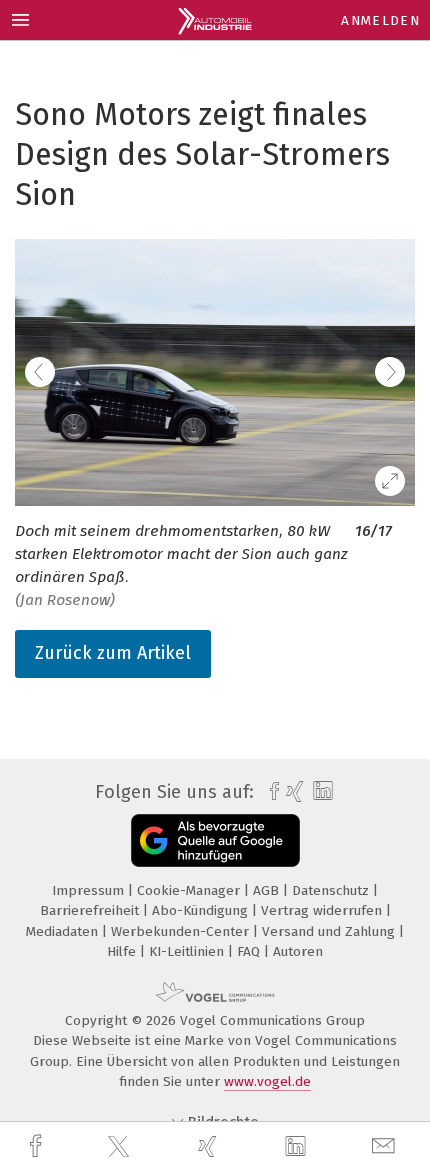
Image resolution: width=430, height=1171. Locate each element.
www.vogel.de (267, 1081)
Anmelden (380, 20)
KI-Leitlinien (188, 951)
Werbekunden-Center (182, 931)
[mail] (386, 1146)
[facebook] (38, 1146)
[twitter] (121, 1147)
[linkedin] (298, 1147)
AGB (268, 890)
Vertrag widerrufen (323, 910)
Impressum (90, 890)
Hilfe (123, 951)
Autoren (298, 951)
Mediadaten (64, 931)
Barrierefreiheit (91, 910)
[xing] (210, 1146)
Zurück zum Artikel (113, 653)
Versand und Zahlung (330, 931)
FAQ (250, 951)
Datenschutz (332, 890)
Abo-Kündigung (202, 910)
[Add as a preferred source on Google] (215, 840)
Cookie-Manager (190, 890)
